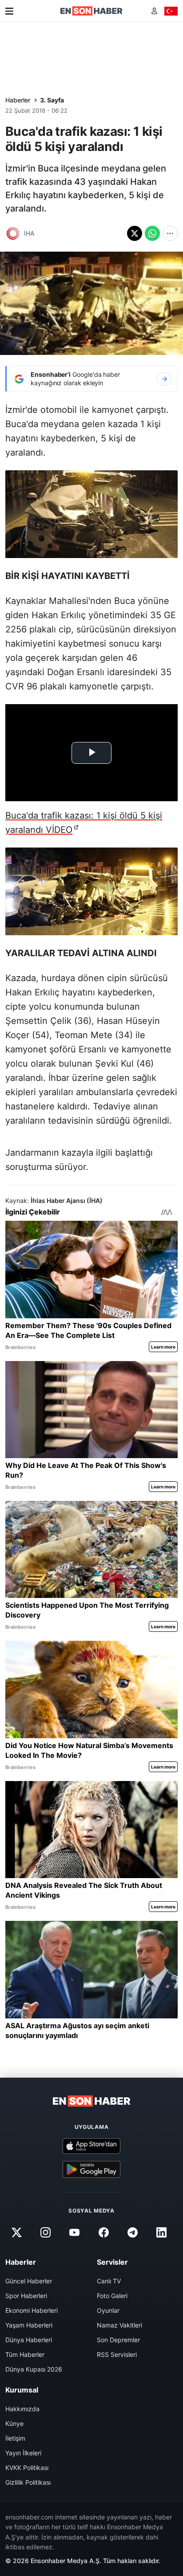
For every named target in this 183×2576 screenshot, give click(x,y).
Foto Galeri (112, 2296)
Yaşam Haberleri (29, 2325)
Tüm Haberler (25, 2354)
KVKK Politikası (27, 2468)
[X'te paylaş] (135, 233)
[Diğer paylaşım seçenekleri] (170, 233)
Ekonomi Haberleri (32, 2310)
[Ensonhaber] (91, 11)
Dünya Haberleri (29, 2340)
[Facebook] (103, 2232)
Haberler (18, 100)
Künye (14, 2423)
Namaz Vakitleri (119, 2325)
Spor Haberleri (26, 2296)
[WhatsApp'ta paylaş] (152, 233)
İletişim (15, 2438)
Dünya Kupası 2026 (34, 2369)
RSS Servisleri (117, 2354)
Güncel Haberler (29, 2281)
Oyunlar (108, 2310)
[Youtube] (75, 2232)
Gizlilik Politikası (28, 2482)
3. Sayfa (52, 100)
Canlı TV (109, 2281)
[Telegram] (132, 2232)
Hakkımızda (22, 2409)
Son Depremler (118, 2340)
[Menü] (9, 11)
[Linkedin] (161, 2232)
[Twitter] (16, 2232)
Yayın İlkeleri (23, 2453)
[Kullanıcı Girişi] (154, 11)
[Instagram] (46, 2232)
